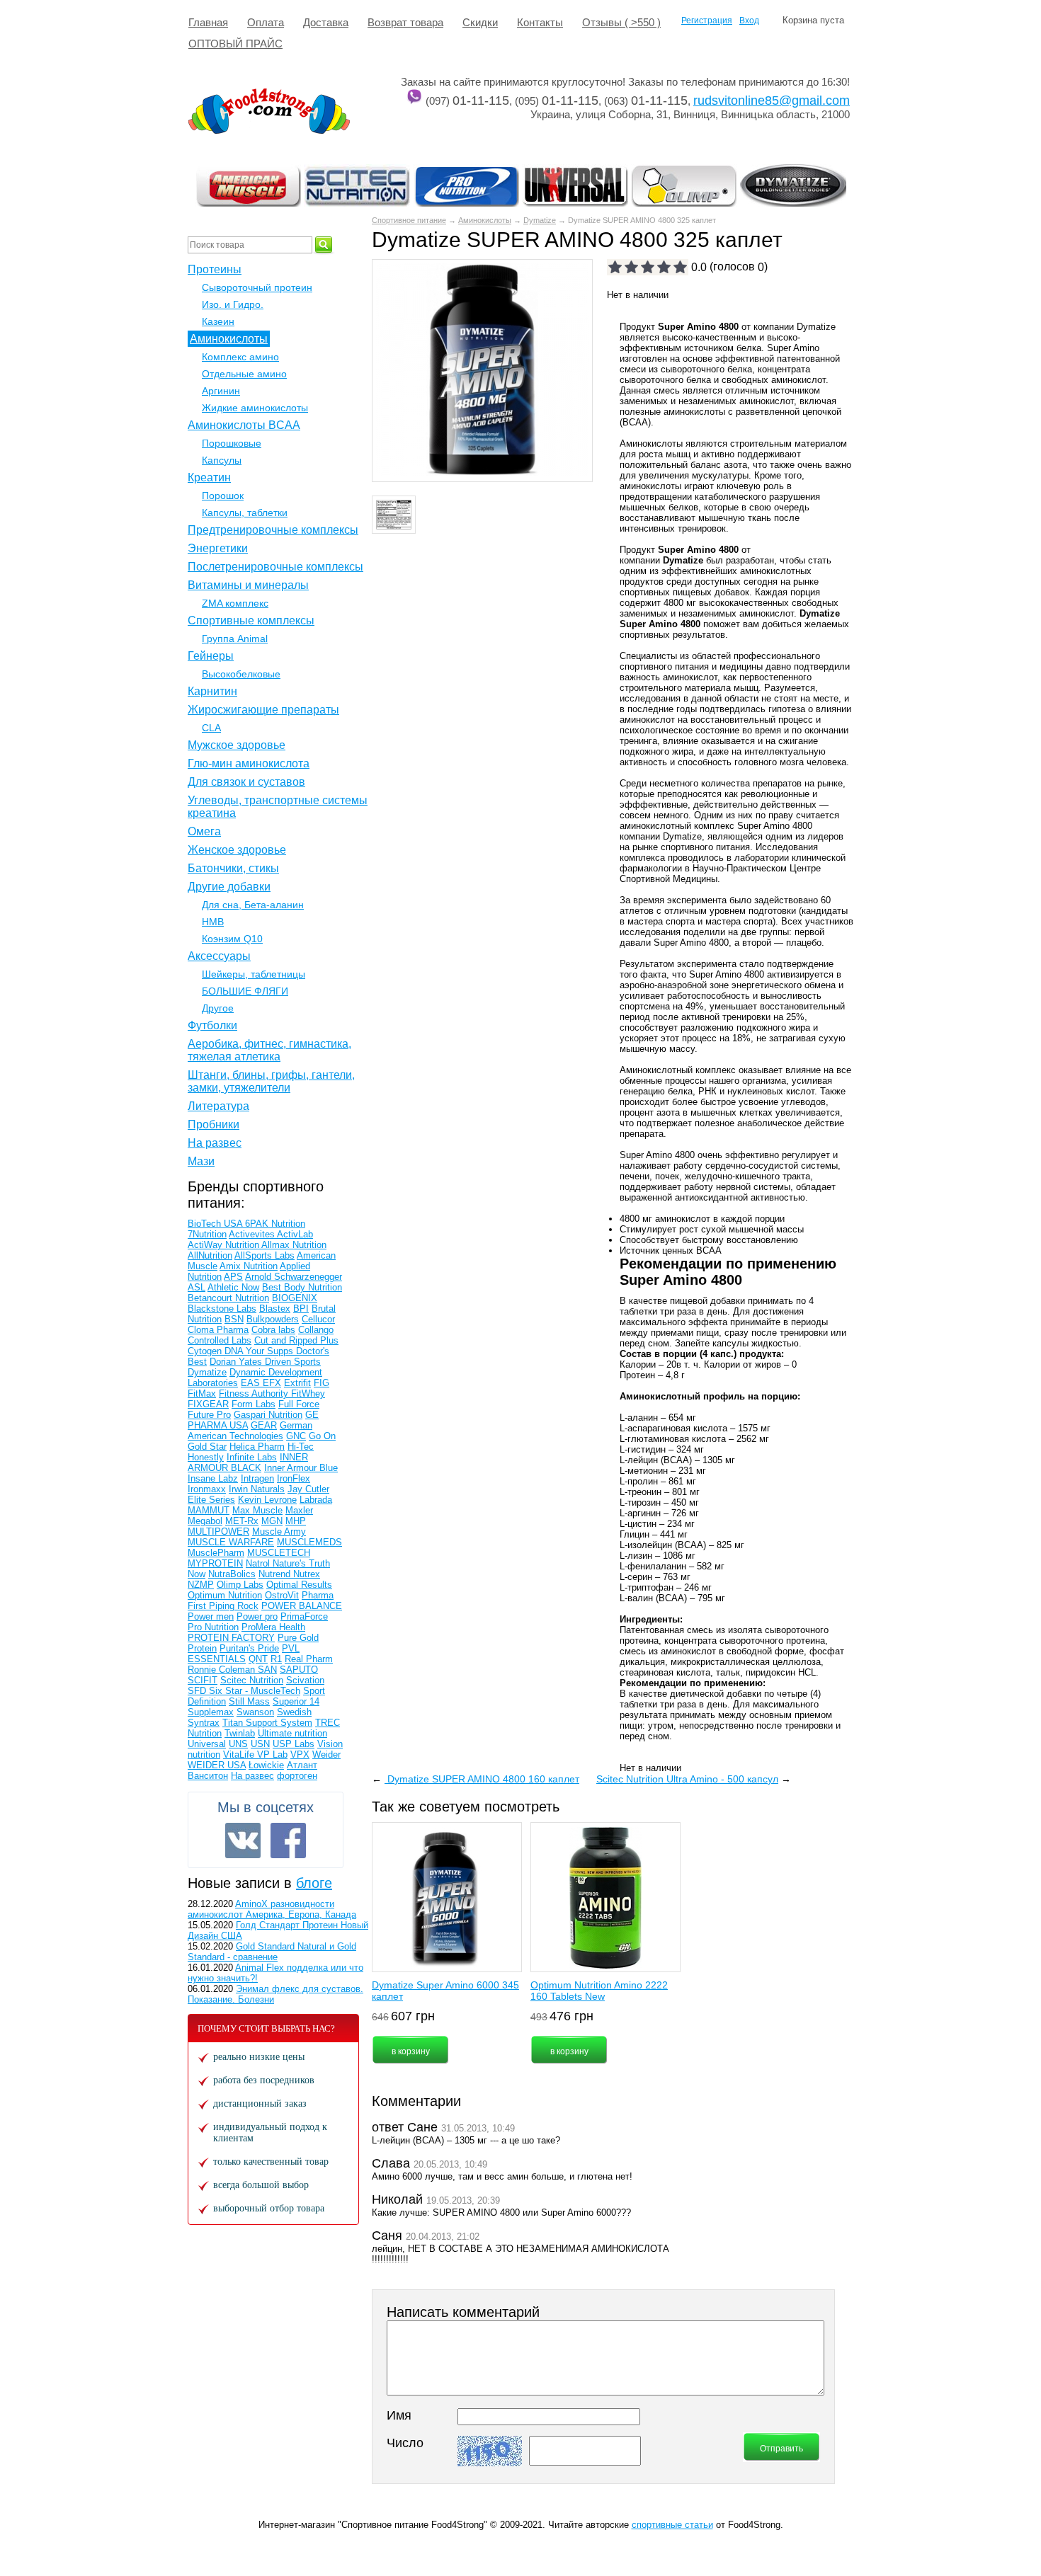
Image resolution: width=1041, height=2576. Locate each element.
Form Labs (254, 1404)
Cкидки (480, 22)
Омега (204, 831)
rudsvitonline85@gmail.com (772, 101)
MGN (272, 1521)
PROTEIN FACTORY (231, 1638)
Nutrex (307, 1574)
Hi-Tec (301, 1447)
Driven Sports (293, 1362)
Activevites (253, 1234)
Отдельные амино (244, 374)
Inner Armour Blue (301, 1468)
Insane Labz (213, 1478)
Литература (218, 1106)
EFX (272, 1383)
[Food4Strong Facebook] (288, 1841)
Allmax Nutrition (294, 1245)
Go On (322, 1436)
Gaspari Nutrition (268, 1415)
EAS (252, 1383)
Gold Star (207, 1447)
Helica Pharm (257, 1447)
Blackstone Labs (222, 1309)
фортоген (297, 1776)
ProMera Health (273, 1627)
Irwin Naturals (257, 1489)
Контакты (540, 22)
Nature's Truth (301, 1563)
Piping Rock (234, 1606)
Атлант (302, 1765)
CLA (211, 728)
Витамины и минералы (248, 585)
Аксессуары (219, 956)
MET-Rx (242, 1521)
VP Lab (272, 1754)
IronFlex (294, 1478)
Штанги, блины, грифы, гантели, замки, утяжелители (271, 1081)
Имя (399, 2415)
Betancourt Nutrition (228, 1298)
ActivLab (295, 1234)
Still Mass (249, 1701)
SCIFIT (203, 1680)
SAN (267, 1670)
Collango (316, 1330)
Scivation (305, 1680)
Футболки (212, 1025)
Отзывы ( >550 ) (621, 22)
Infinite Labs (252, 1457)
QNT (258, 1659)
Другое (218, 1008)
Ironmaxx (207, 1489)
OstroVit (282, 1595)
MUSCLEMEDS (309, 1542)
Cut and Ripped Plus (296, 1340)
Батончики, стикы (233, 868)
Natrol (259, 1563)
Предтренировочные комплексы (273, 530)
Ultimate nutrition (292, 1733)
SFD (198, 1691)
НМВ (213, 922)
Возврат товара (405, 22)
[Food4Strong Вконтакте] (243, 1841)
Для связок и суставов (246, 782)
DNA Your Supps (260, 1351)
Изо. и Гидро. (233, 304)
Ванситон (208, 1776)
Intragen (257, 1478)
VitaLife (240, 1754)
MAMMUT (209, 1510)
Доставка (326, 22)
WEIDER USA (217, 1765)
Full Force (299, 1404)
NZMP (201, 1585)
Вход (749, 21)
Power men (211, 1616)
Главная (208, 22)
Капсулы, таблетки (245, 513)
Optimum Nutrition (225, 1595)
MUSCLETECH (279, 1553)
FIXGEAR (208, 1404)
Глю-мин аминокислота (249, 763)
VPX (300, 1754)
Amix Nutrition (249, 1266)
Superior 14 (296, 1701)
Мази (201, 1161)
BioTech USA (216, 1224)
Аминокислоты (485, 220)
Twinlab (240, 1733)
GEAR (264, 1425)
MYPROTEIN (215, 1563)
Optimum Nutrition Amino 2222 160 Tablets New (599, 1991)
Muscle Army (279, 1532)
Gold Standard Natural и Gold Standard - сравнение (272, 1952)
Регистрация (707, 21)
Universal (207, 1744)
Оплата (266, 22)
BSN (234, 1319)
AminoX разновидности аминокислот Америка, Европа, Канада (272, 1909)
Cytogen (206, 1351)
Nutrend (276, 1574)
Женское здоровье (237, 850)
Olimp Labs (240, 1585)
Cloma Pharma (218, 1330)
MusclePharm (216, 1553)
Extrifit (297, 1383)
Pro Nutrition (213, 1627)
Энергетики (218, 548)
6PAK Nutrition (275, 1224)
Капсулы (222, 460)
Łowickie (266, 1765)
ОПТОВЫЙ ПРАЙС (235, 44)
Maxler (299, 1510)
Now (197, 1574)
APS (233, 1277)
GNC (296, 1436)
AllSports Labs (264, 1255)
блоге (314, 1883)
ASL (197, 1287)
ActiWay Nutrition (224, 1245)
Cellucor (318, 1319)
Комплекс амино (240, 357)
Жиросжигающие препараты (263, 710)
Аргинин (221, 391)
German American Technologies (250, 1431)
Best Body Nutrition (302, 1287)
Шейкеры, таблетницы (254, 974)
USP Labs (294, 1744)
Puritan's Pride (249, 1648)
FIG (322, 1383)
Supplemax (211, 1712)
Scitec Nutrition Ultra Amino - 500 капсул (687, 1779)
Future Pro (209, 1415)
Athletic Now (233, 1287)
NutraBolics (232, 1574)
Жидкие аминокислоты (255, 408)
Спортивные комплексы (251, 620)
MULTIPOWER (218, 1532)
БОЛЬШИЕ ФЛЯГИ (245, 991)
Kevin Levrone (267, 1500)
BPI (301, 1309)
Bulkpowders (273, 1319)
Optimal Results (299, 1585)
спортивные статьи (672, 2525)
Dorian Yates (237, 1362)
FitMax (202, 1393)
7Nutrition (207, 1234)
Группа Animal (235, 639)
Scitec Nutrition (252, 1680)
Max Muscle (257, 1510)
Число (405, 2443)
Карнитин (212, 691)
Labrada (316, 1500)
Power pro (257, 1616)
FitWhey (308, 1393)
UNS (238, 1744)
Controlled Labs (220, 1340)
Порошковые (232, 443)
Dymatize (540, 220)
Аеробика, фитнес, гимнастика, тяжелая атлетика (269, 1050)
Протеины (215, 269)
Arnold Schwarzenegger (294, 1277)
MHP (296, 1521)
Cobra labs (273, 1330)
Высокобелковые (241, 674)
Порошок (223, 496)
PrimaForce (304, 1616)
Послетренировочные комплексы (275, 567)
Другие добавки (229, 887)
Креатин (209, 477)
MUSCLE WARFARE (231, 1542)
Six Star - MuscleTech (255, 1691)
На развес (215, 1143)
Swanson (255, 1712)
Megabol (205, 1521)
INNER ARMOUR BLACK (248, 1462)
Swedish (294, 1712)
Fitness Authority (255, 1393)
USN (260, 1744)
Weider (326, 1754)
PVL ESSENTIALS (244, 1654)
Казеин (218, 321)
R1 (276, 1659)
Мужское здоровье (237, 745)
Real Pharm (309, 1659)
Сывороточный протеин (257, 287)
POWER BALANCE (302, 1606)
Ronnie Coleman (223, 1670)
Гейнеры (211, 656)
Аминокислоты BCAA (244, 425)
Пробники (214, 1124)
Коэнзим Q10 (232, 939)
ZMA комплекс (235, 603)
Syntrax (204, 1723)
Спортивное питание (409, 220)
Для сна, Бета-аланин (253, 905)
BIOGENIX (295, 1298)
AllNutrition (210, 1255)
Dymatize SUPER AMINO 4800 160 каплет (482, 1779)
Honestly (206, 1457)
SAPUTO (299, 1670)
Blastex (275, 1309)
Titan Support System (267, 1723)
